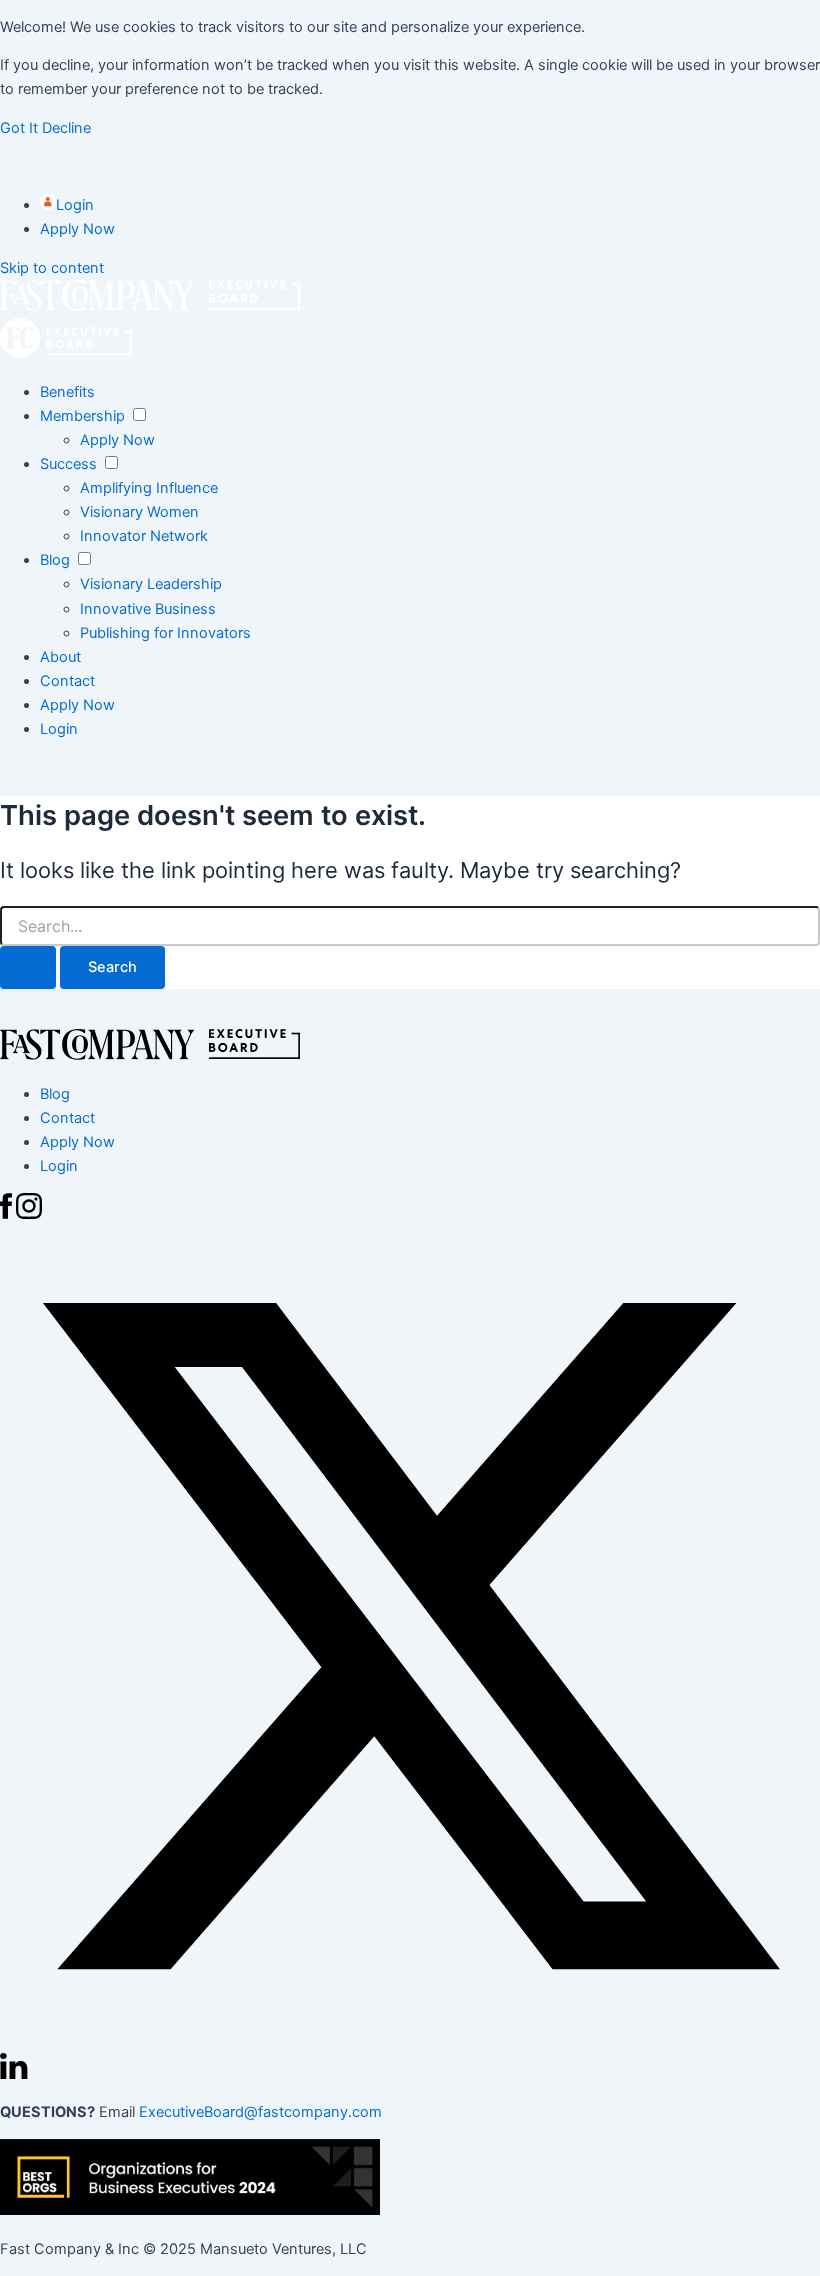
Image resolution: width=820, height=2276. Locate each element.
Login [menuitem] (59, 1166)
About (60, 657)
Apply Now (77, 229)
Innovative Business (148, 609)
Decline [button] (66, 128)
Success (68, 464)
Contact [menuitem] (67, 1118)
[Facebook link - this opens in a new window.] (8, 1214)
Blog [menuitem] (55, 1094)
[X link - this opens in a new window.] (410, 2041)
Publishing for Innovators (165, 633)
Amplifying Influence (149, 488)
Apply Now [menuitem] (77, 1142)
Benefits (67, 392)
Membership (82, 416)
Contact (67, 681)
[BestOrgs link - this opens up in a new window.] (190, 2210)
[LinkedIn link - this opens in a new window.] (14, 2074)
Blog (55, 560)
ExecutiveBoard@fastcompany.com (260, 2112)
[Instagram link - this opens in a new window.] (29, 1214)
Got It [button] (21, 128)
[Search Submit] (28, 967)
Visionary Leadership (151, 584)
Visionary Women (139, 512)
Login (75, 205)
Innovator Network (144, 536)
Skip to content (52, 268)
